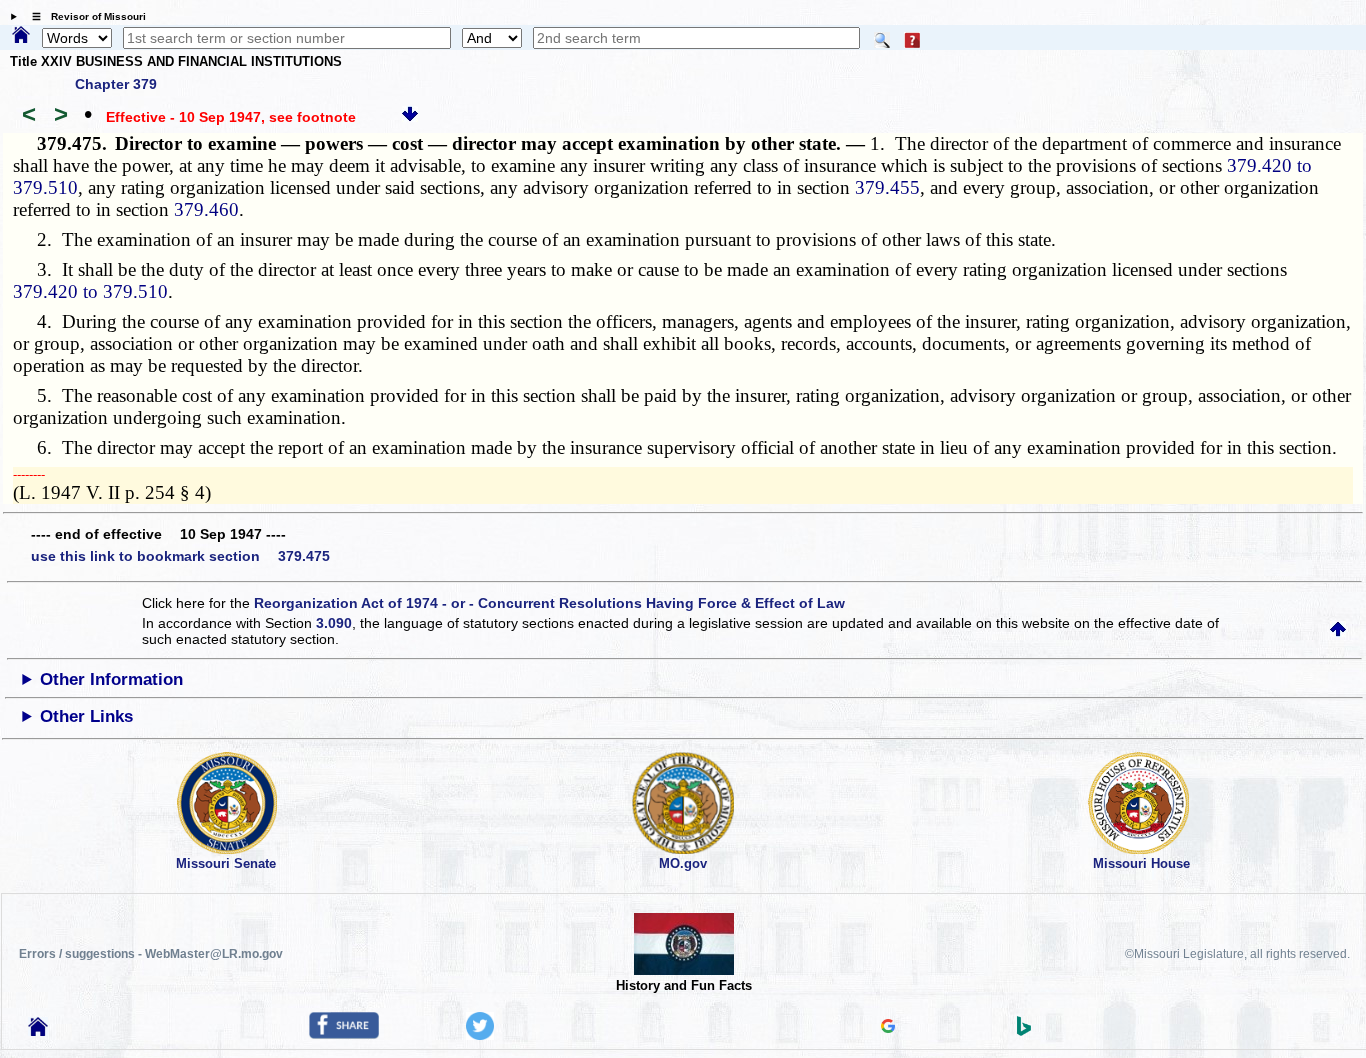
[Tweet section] (480, 1035)
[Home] (21, 36)
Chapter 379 (116, 84)
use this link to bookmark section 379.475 (180, 556)
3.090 (334, 623)
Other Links (86, 716)
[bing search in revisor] (1024, 1031)
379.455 (887, 187)
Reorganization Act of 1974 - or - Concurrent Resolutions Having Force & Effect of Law (549, 603)
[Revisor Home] (38, 1031)
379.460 (206, 209)
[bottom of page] (410, 117)
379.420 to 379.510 (90, 291)
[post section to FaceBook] (344, 1034)
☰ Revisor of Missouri (84, 16)
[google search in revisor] (888, 1028)
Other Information (111, 679)
